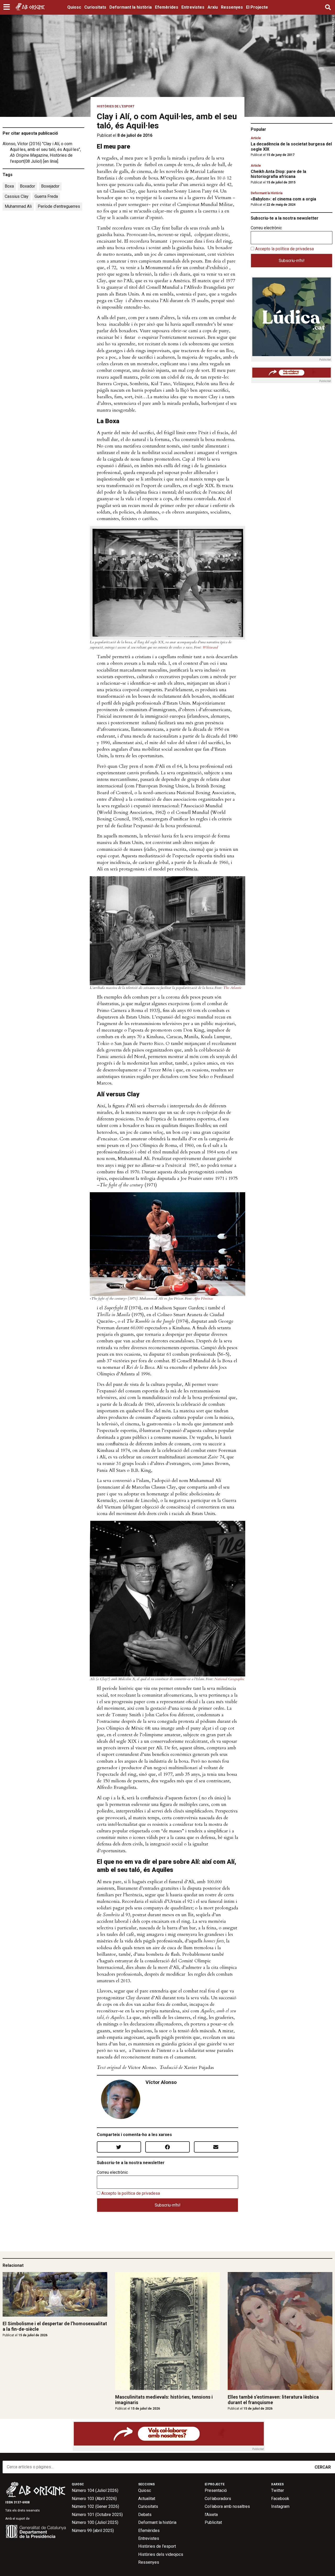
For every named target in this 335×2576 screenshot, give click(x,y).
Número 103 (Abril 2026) (94, 2499)
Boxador (27, 186)
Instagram (280, 2506)
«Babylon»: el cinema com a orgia (283, 199)
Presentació (216, 2490)
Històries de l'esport (116, 106)
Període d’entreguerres (59, 206)
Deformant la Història (267, 193)
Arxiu (213, 7)
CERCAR (323, 2467)
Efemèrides (167, 7)
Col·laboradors (218, 2499)
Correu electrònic (112, 2172)
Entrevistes (193, 7)
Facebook (280, 2499)
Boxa (9, 186)
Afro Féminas (203, 1298)
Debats (145, 2515)
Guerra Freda (46, 196)
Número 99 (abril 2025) (93, 2531)
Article (256, 138)
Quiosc (74, 7)
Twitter (278, 2490)
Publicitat (213, 2522)
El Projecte (257, 7)
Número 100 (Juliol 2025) (95, 2522)
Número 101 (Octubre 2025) (97, 2515)
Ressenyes (232, 7)
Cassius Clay (17, 196)
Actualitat (147, 2499)
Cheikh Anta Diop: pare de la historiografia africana (278, 174)
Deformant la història (131, 7)
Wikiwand (210, 647)
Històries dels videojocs (161, 2554)
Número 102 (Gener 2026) (95, 2506)
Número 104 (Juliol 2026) (95, 2490)
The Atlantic (232, 988)
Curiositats (95, 7)
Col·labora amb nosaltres (227, 2506)
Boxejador (50, 186)
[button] (7, 7)
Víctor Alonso (161, 2082)
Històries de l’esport (157, 2546)
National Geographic (229, 1679)
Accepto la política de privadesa (131, 2193)
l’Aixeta (211, 2515)
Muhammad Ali (18, 206)
